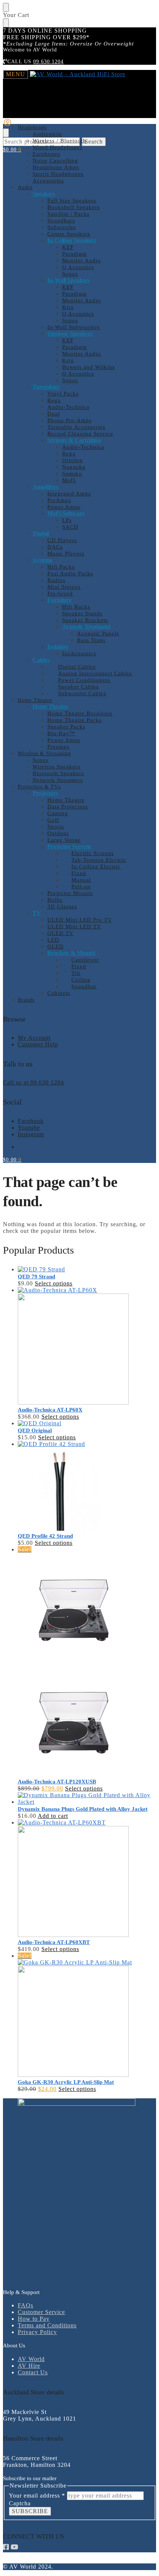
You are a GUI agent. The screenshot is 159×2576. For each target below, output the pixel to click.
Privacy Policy (37, 2332)
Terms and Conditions (47, 2325)
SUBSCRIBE (30, 2511)
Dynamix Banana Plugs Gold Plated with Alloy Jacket (83, 1809)
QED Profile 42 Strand (45, 1536)
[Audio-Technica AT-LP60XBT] (87, 1879)
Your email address (37, 2496)
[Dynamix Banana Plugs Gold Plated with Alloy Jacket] (87, 1799)
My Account (34, 1038)
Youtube (29, 1128)
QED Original (35, 1430)
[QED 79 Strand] (87, 1269)
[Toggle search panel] (6, 133)
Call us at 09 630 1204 (33, 1082)
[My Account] (7, 125)
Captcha (20, 2503)
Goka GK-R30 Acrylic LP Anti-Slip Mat (66, 2082)
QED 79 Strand (36, 1277)
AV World (31, 2359)
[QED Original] (87, 1423)
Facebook (31, 1121)
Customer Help (38, 1044)
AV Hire (29, 2366)
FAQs (26, 2305)
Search (94, 142)
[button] (12, 150)
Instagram (31, 1134)
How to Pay (34, 2319)
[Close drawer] (6, 23)
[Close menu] (6, 7)
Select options (54, 1283)
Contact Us (33, 2372)
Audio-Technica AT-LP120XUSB (57, 1782)
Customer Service (41, 2312)
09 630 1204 (48, 62)
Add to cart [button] (53, 1816)
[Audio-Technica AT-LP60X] (87, 1346)
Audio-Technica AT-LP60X (50, 1410)
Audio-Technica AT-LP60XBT (54, 1942)
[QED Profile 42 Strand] (87, 1487)
